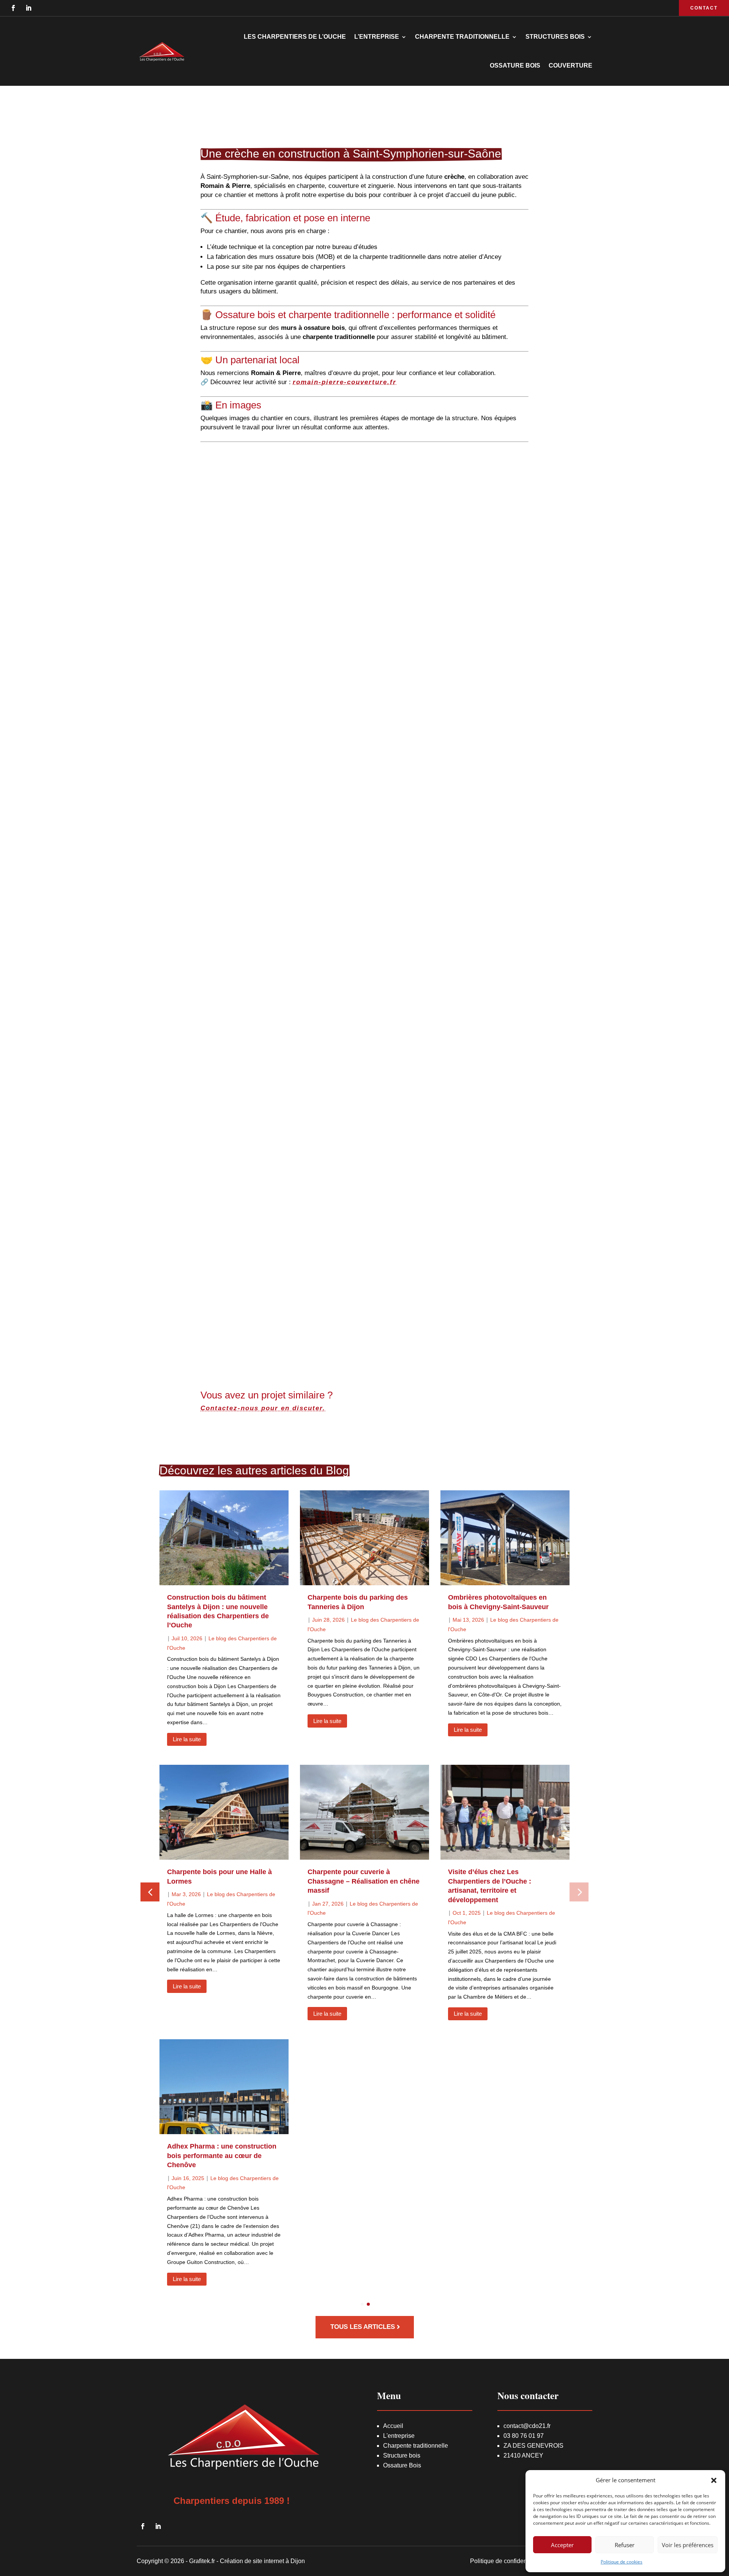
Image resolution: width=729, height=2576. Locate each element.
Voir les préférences (688, 2545)
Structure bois (402, 2455)
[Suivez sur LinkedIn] (28, 8)
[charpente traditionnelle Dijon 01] (324, 728)
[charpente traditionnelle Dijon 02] (324, 914)
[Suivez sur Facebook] (13, 8)
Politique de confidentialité (506, 2561)
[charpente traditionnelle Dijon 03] (324, 1100)
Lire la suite (187, 1739)
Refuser (625, 2545)
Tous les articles (363, 2327)
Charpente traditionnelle (416, 2446)
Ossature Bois (402, 2465)
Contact (704, 8)
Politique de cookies (622, 2562)
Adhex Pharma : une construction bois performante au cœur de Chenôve (222, 2156)
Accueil (393, 2426)
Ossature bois (515, 65)
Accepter (562, 2545)
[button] (714, 2480)
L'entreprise (399, 2436)
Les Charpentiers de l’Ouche (295, 37)
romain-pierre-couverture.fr (345, 382)
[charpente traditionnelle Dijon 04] (324, 1286)
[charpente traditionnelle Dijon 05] (324, 542)
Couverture (570, 65)
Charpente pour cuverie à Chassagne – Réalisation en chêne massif (364, 1881)
